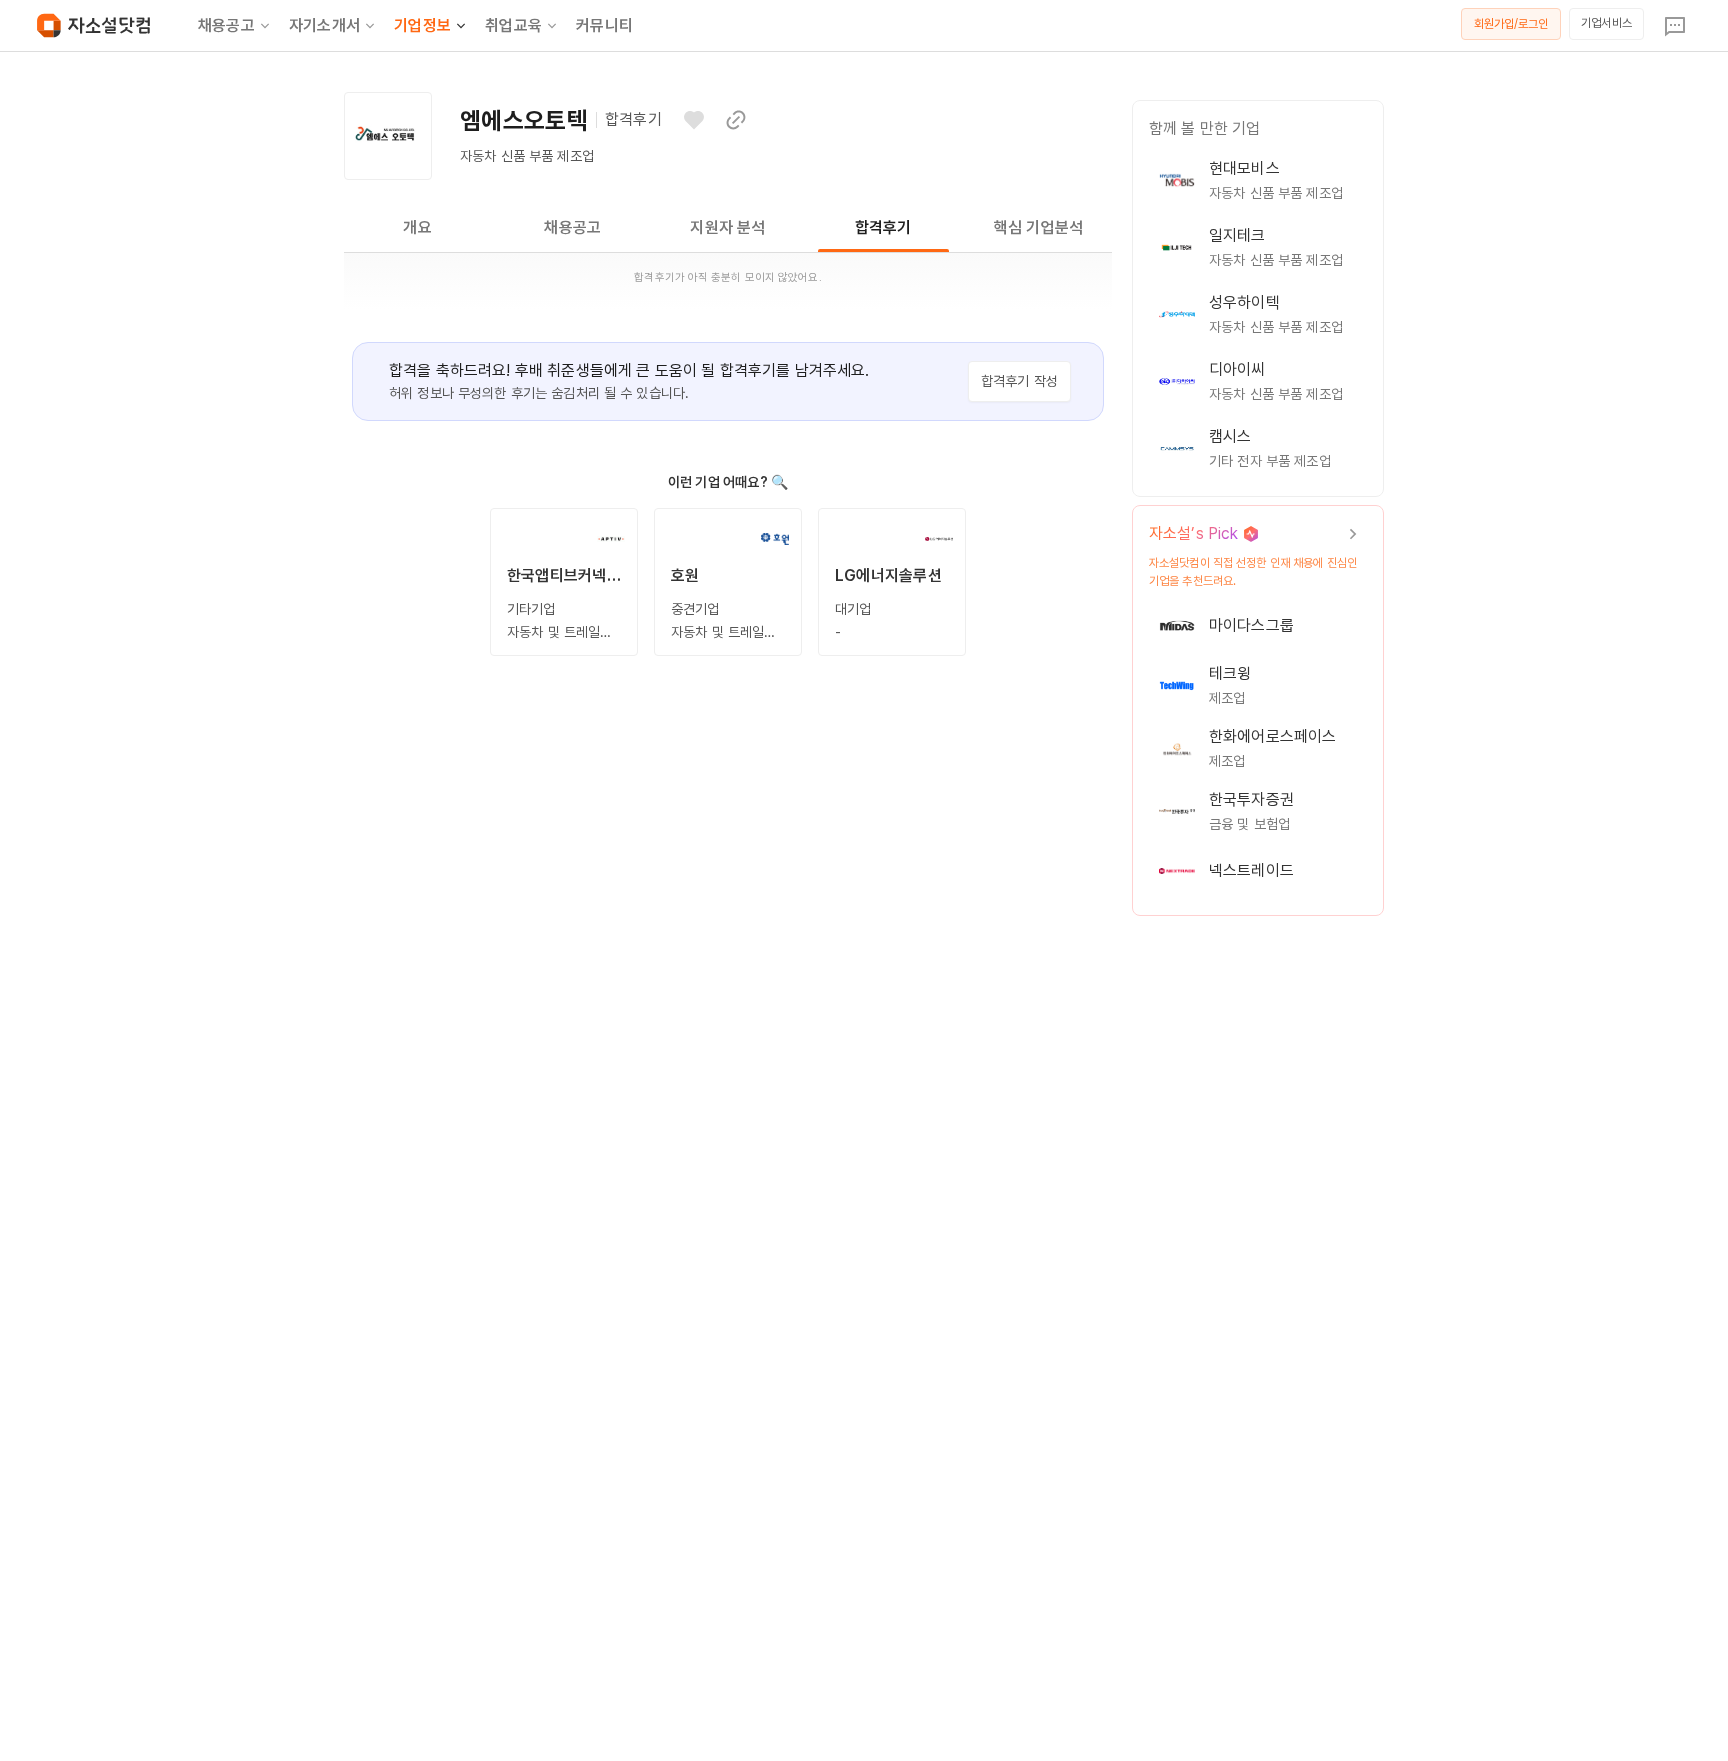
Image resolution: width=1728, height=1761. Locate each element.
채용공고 (226, 25)
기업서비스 (1606, 23)
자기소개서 (324, 25)
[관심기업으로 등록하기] (694, 120)
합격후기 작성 (1019, 381)
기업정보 (422, 25)
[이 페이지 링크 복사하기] (736, 120)
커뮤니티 (604, 25)
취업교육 (513, 25)
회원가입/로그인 (1511, 24)
